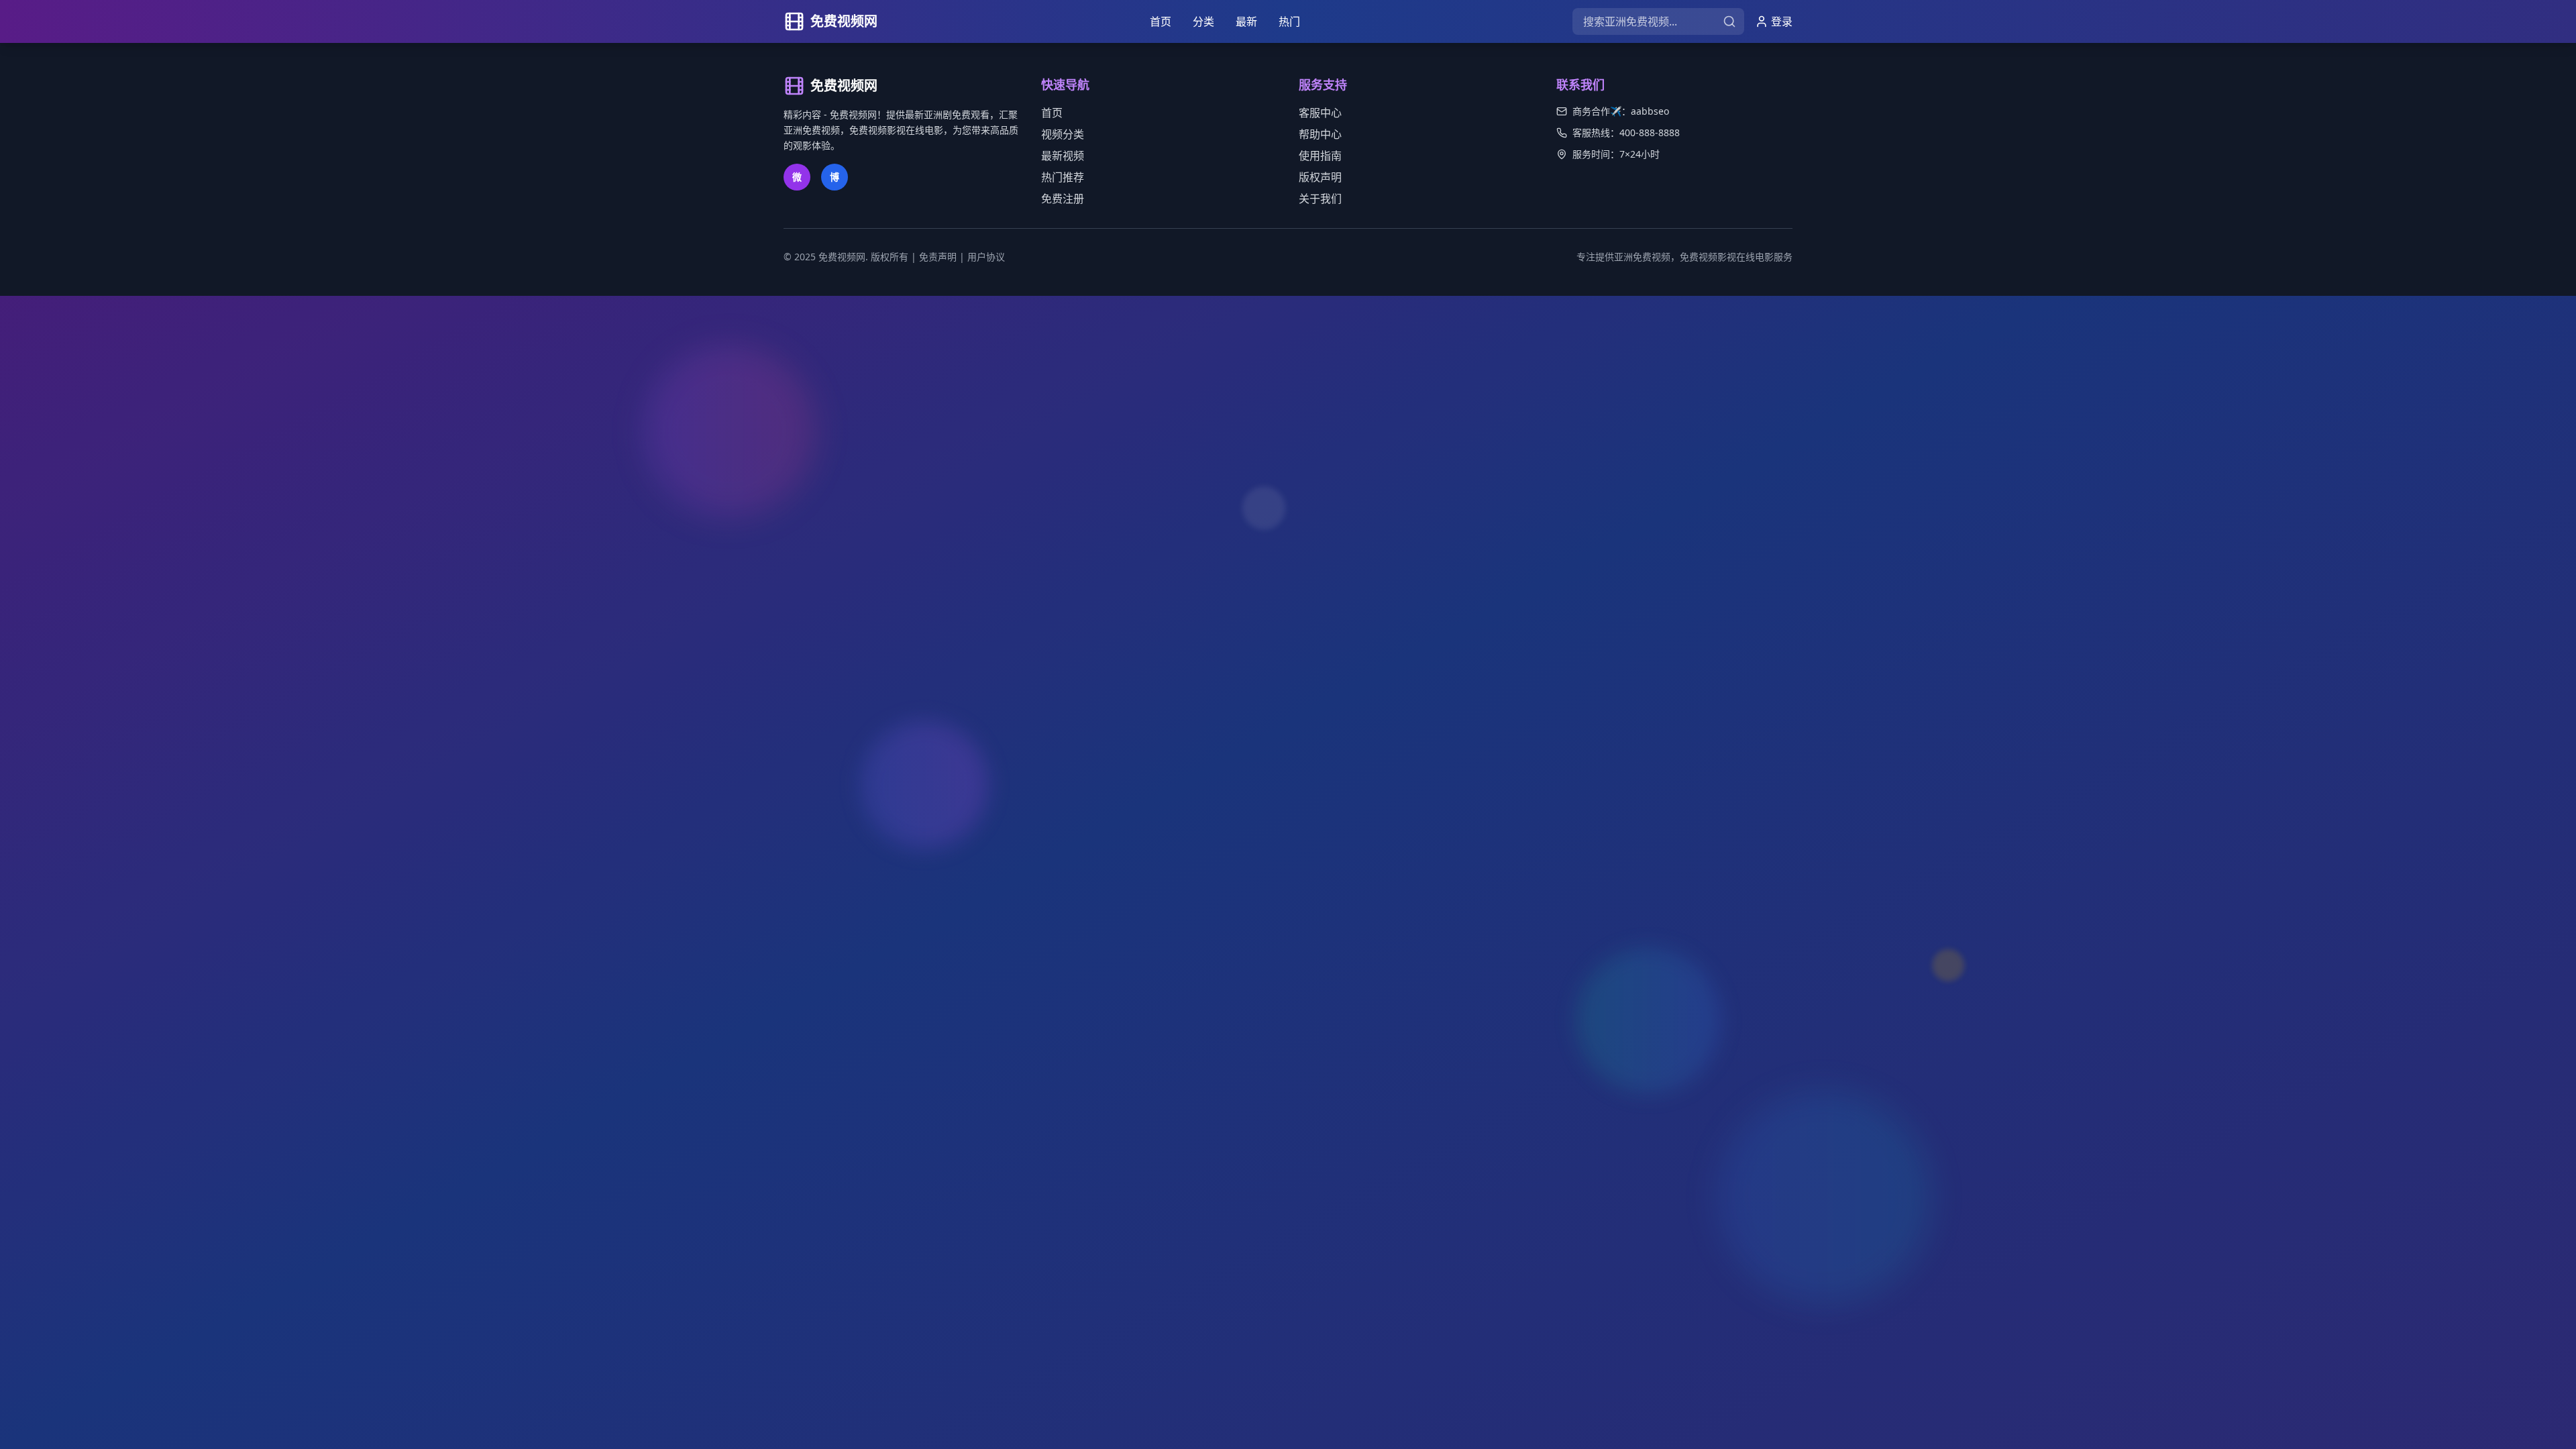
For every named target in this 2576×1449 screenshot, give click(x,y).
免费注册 (1063, 199)
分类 (1203, 21)
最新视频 (1063, 156)
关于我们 (1320, 199)
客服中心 (1320, 113)
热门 (1289, 21)
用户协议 (986, 257)
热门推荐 (1063, 177)
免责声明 (938, 257)
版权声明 (1320, 177)
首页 (1161, 21)
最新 (1246, 21)
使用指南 (1320, 156)
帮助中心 (1320, 134)
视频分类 (1063, 134)
